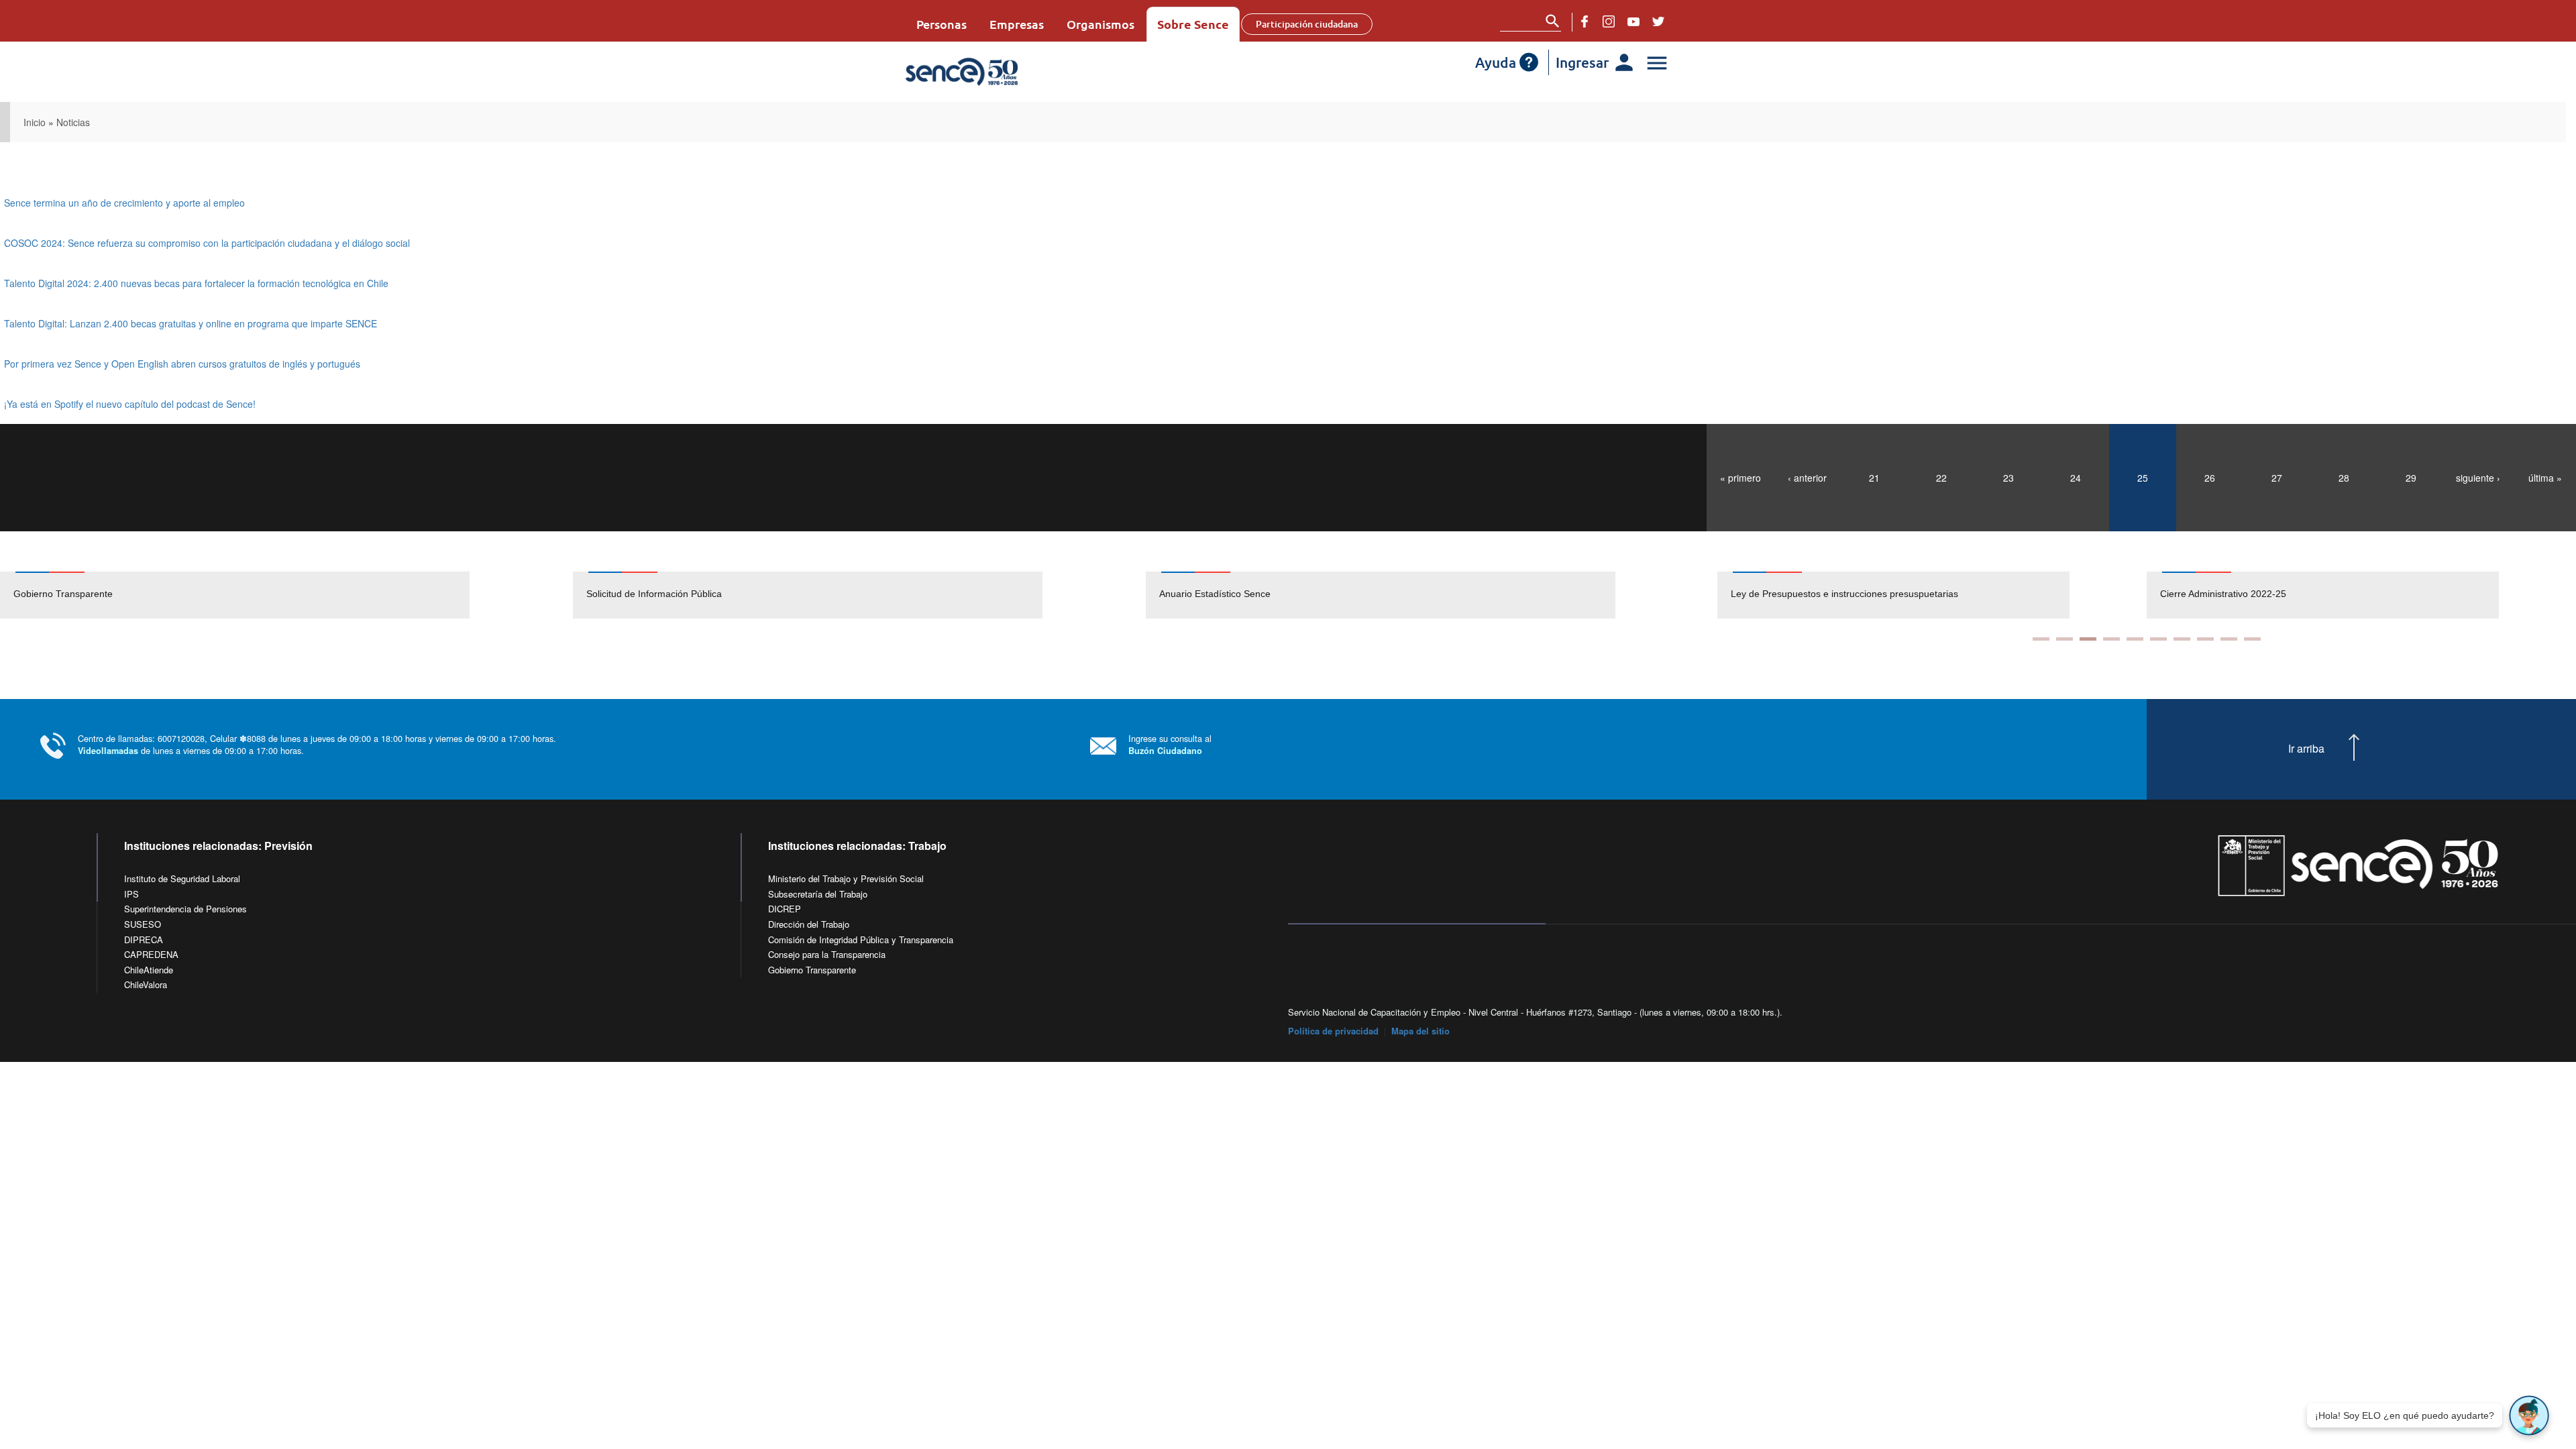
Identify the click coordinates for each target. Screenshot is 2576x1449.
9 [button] (2229, 639)
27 (2277, 478)
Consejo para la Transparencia (827, 954)
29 (2411, 478)
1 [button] (2041, 639)
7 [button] (2182, 639)
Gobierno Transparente (63, 594)
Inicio (35, 122)
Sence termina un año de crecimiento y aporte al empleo (124, 203)
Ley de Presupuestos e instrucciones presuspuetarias (1827, 594)
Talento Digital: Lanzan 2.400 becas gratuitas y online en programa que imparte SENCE (191, 323)
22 (1941, 478)
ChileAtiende (149, 970)
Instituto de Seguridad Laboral (182, 878)
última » (2545, 478)
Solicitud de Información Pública (654, 594)
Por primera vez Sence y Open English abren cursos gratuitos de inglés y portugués (182, 364)
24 (2076, 478)
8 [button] (2205, 639)
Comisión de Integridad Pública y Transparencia (861, 940)
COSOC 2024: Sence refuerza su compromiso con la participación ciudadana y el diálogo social (207, 243)
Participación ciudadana (1307, 24)
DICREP (785, 909)
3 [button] (2088, 639)
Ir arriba (2306, 749)
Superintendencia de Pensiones (185, 909)
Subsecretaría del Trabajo (818, 894)
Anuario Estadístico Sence (1215, 594)
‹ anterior (1807, 478)
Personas (942, 24)
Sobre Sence (1193, 24)
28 (2344, 478)
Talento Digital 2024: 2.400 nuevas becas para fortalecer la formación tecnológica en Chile (196, 283)
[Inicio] (1001, 72)
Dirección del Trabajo (809, 924)
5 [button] (2135, 639)
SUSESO (143, 924)
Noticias (73, 122)
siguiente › (2478, 478)
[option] (286, 595)
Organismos (1101, 24)
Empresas (1017, 24)
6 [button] (2158, 639)
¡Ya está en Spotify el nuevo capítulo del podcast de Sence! (130, 404)
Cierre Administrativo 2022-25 (2206, 594)
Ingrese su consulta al (1170, 744)
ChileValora (146, 984)
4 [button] (2111, 639)
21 (1874, 478)
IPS (131, 894)
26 (2210, 478)
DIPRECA (144, 940)
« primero (1740, 478)
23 (2008, 478)
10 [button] (2252, 639)
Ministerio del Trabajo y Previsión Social (846, 878)
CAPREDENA (151, 954)
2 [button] (2064, 639)
